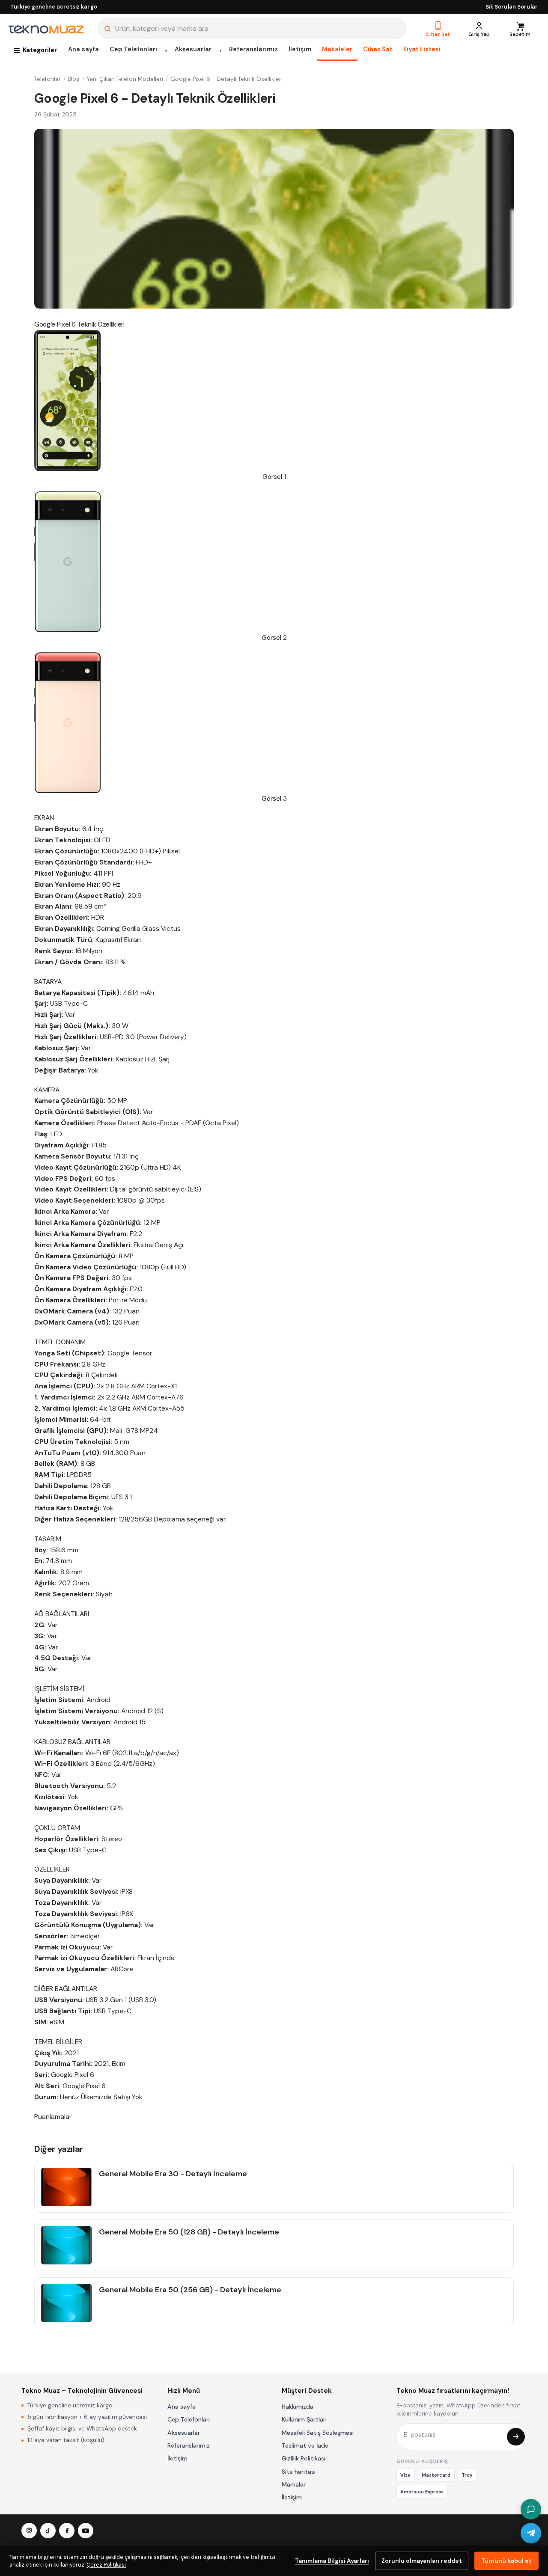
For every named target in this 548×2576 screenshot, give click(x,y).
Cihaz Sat (378, 49)
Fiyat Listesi (422, 49)
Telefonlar (48, 79)
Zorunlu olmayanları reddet (422, 2561)
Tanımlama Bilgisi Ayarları (332, 2561)
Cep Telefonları (133, 49)
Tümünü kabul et (506, 2561)
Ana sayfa (83, 49)
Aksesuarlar (193, 49)
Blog (74, 79)
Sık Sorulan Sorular (512, 7)
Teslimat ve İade (305, 2445)
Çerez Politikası (106, 2565)
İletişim (300, 49)
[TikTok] (48, 2531)
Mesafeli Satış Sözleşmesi (318, 2433)
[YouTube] (86, 2531)
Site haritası (299, 2472)
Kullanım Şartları (304, 2419)
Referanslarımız (253, 49)
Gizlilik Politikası (304, 2458)
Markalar (294, 2484)
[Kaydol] (516, 2437)
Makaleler (337, 49)
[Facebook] (67, 2531)
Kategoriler (40, 50)
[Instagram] (29, 2531)
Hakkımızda (298, 2407)
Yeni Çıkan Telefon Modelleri (125, 79)
